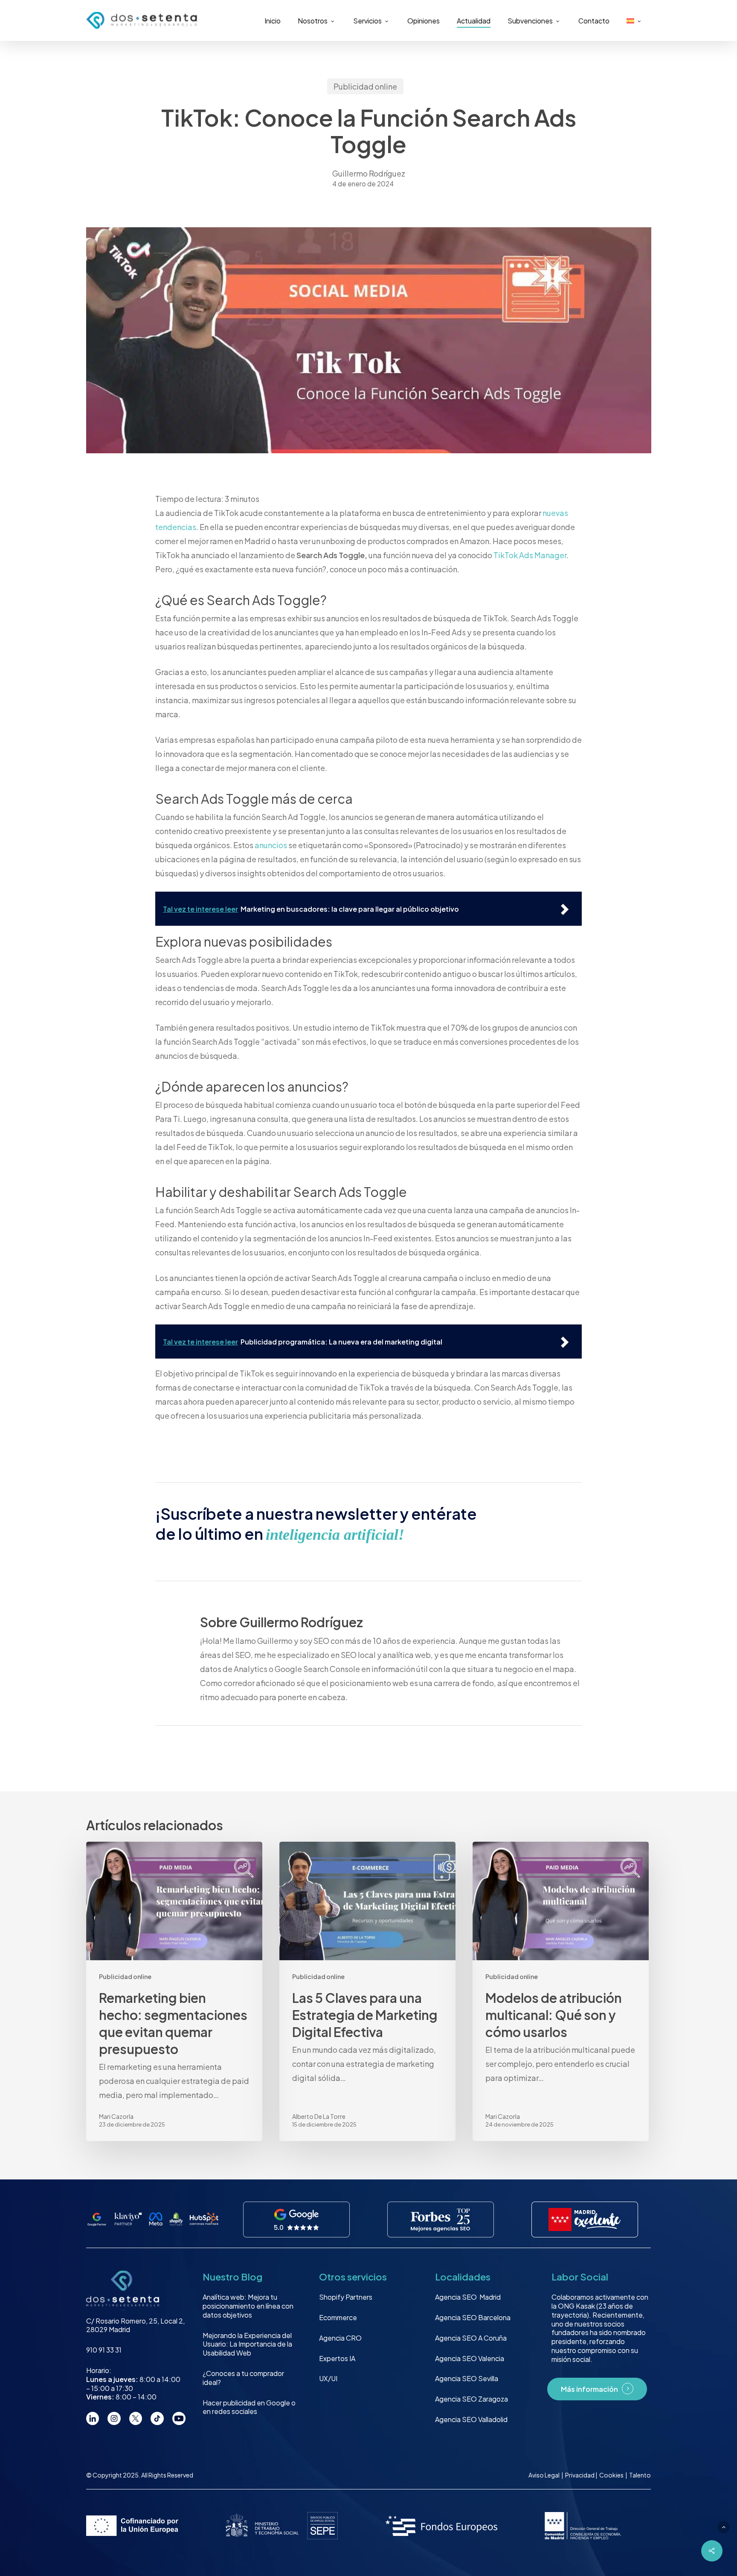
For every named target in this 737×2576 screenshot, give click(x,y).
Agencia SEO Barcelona (473, 2317)
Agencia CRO (340, 2338)
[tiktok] (157, 2418)
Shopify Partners (346, 2297)
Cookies (612, 2475)
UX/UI (328, 2378)
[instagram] (114, 2418)
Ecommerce (338, 2317)
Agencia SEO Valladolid (471, 2419)
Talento (640, 2475)
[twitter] (136, 2418)
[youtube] (179, 2418)
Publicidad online (365, 86)
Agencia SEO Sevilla (467, 2378)
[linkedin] (93, 2418)
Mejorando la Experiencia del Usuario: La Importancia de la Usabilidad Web (247, 2344)
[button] (724, 2527)
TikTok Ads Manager (530, 555)
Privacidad (580, 2475)
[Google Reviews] (297, 2220)
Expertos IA (337, 2358)
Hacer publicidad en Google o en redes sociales (249, 2407)
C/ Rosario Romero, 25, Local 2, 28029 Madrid (135, 2325)
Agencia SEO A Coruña (471, 2338)
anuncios (271, 845)
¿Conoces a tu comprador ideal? (243, 2378)
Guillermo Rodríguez (369, 173)
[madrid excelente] (585, 2220)
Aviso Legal (544, 2475)
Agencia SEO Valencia (470, 2358)
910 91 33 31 (104, 2350)
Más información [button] (589, 2389)
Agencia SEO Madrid (468, 2297)
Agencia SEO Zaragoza (472, 2399)
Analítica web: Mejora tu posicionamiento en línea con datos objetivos (248, 2306)
